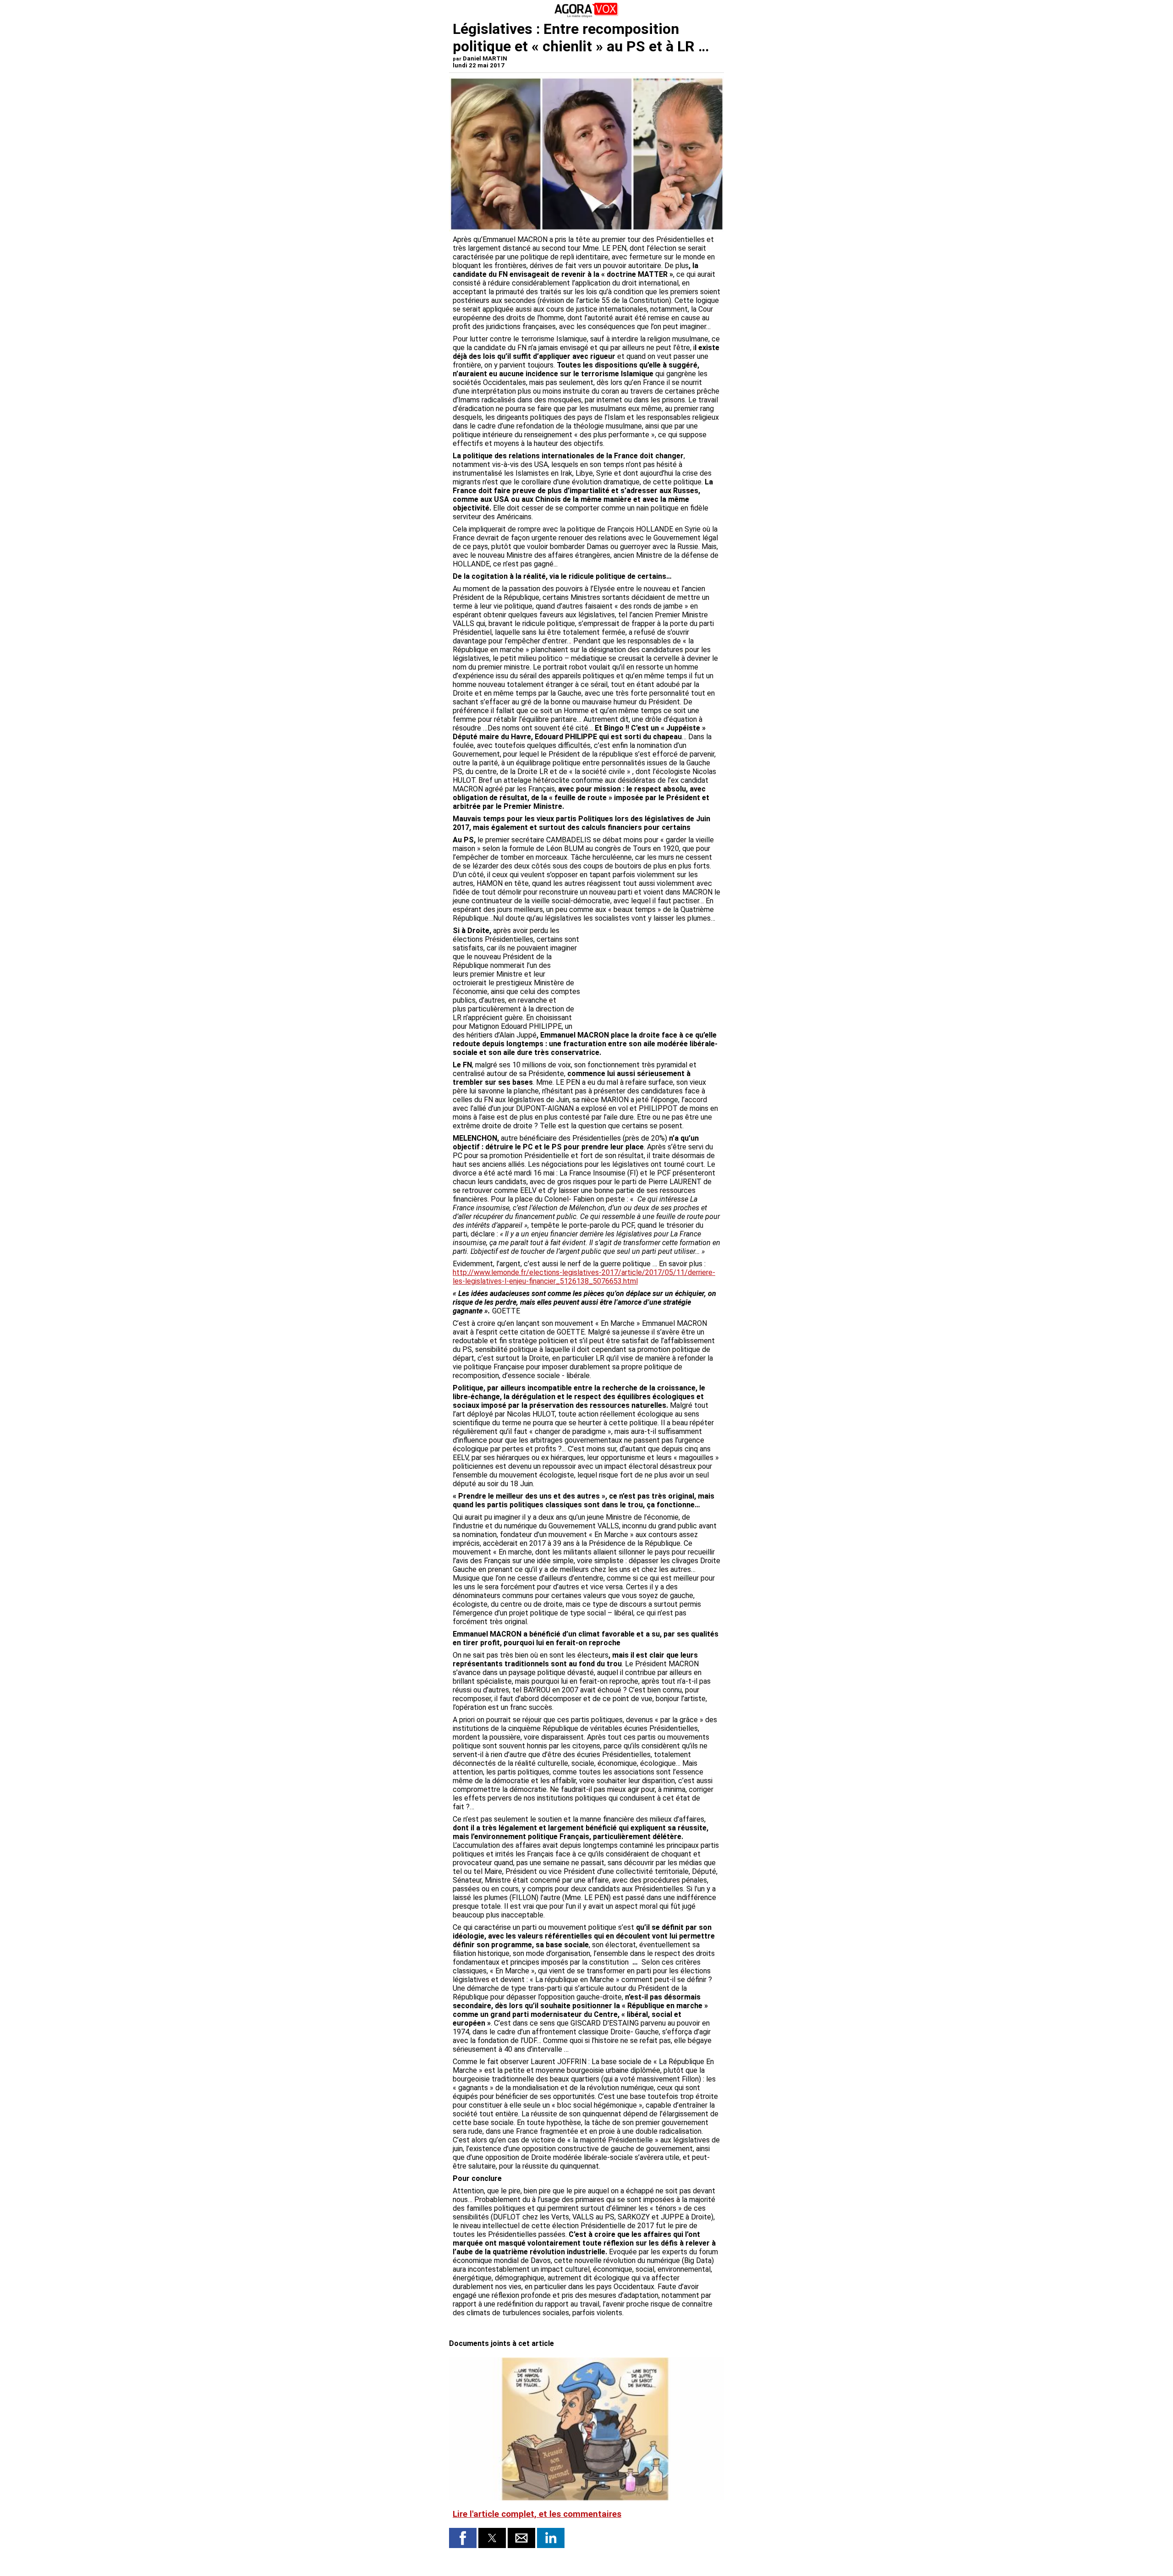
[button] (463, 2538)
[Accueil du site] (586, 16)
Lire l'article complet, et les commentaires (537, 2514)
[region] (652, 974)
